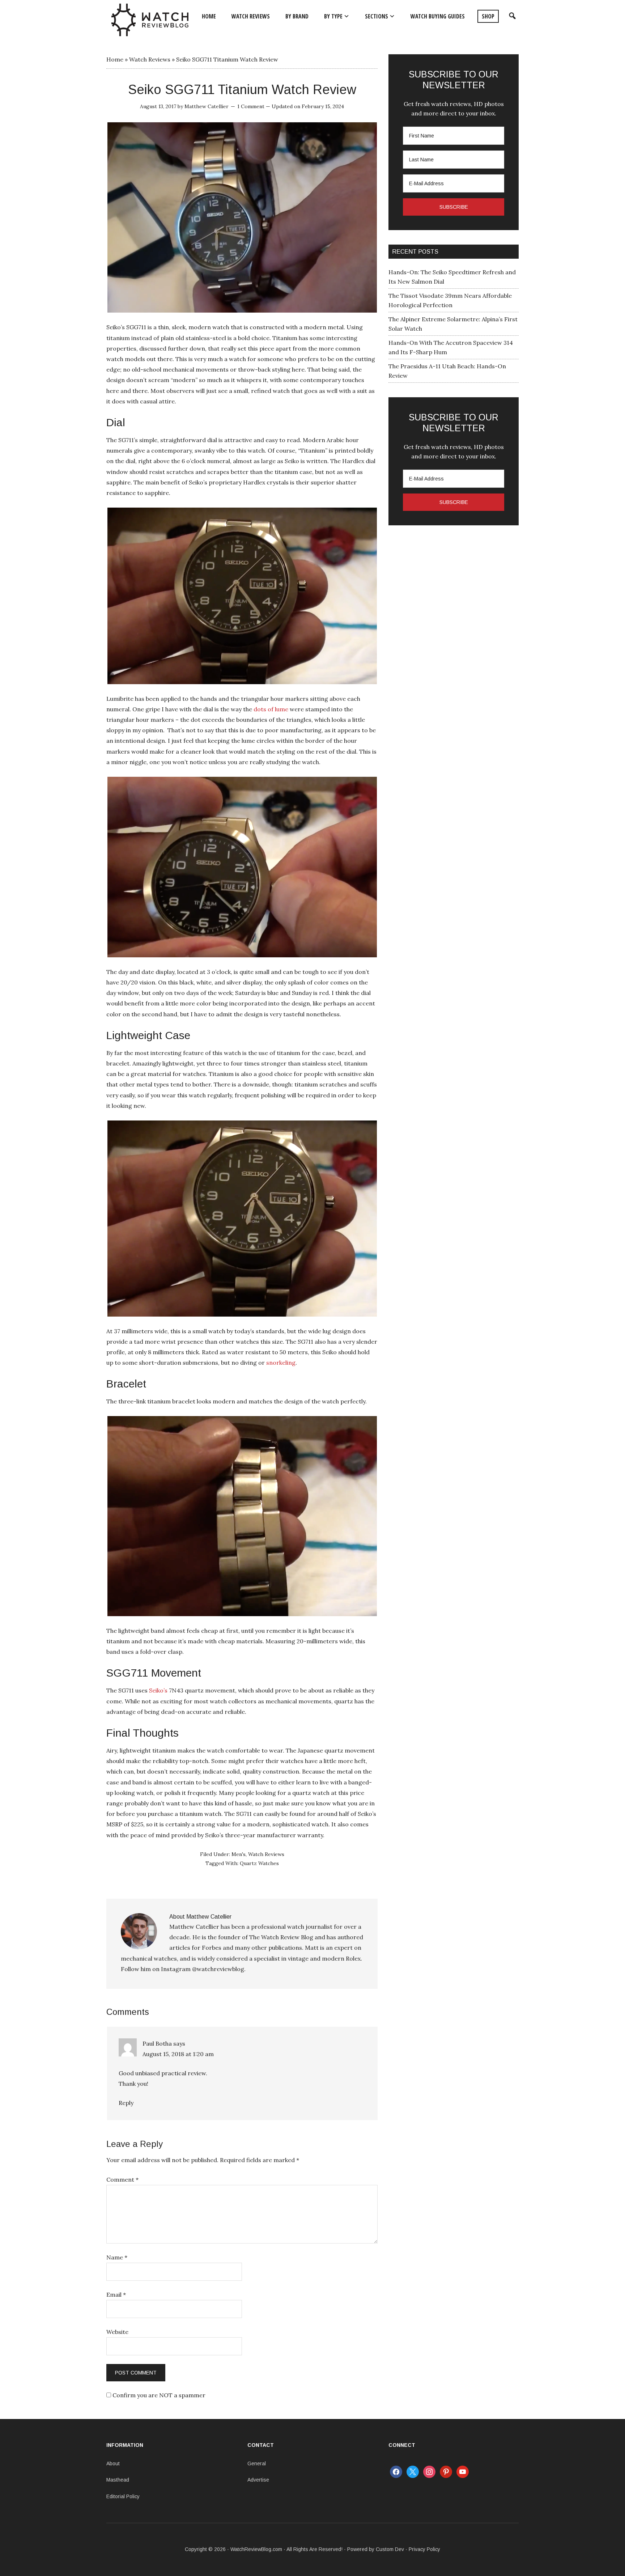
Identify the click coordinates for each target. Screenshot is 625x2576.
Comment (122, 2179)
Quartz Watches (259, 1863)
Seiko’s (158, 1690)
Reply (126, 2103)
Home (115, 59)
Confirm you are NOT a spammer (158, 2395)
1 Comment (251, 106)
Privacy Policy (424, 2549)
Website (117, 2332)
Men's (239, 1854)
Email (116, 2295)
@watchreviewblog (218, 1969)
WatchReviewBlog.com (256, 2549)
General (257, 2463)
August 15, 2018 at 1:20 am (178, 2054)
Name (117, 2257)
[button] (511, 16)
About (113, 2463)
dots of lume (271, 709)
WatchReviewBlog (150, 20)
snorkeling (281, 1363)
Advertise (258, 2480)
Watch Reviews (150, 59)
